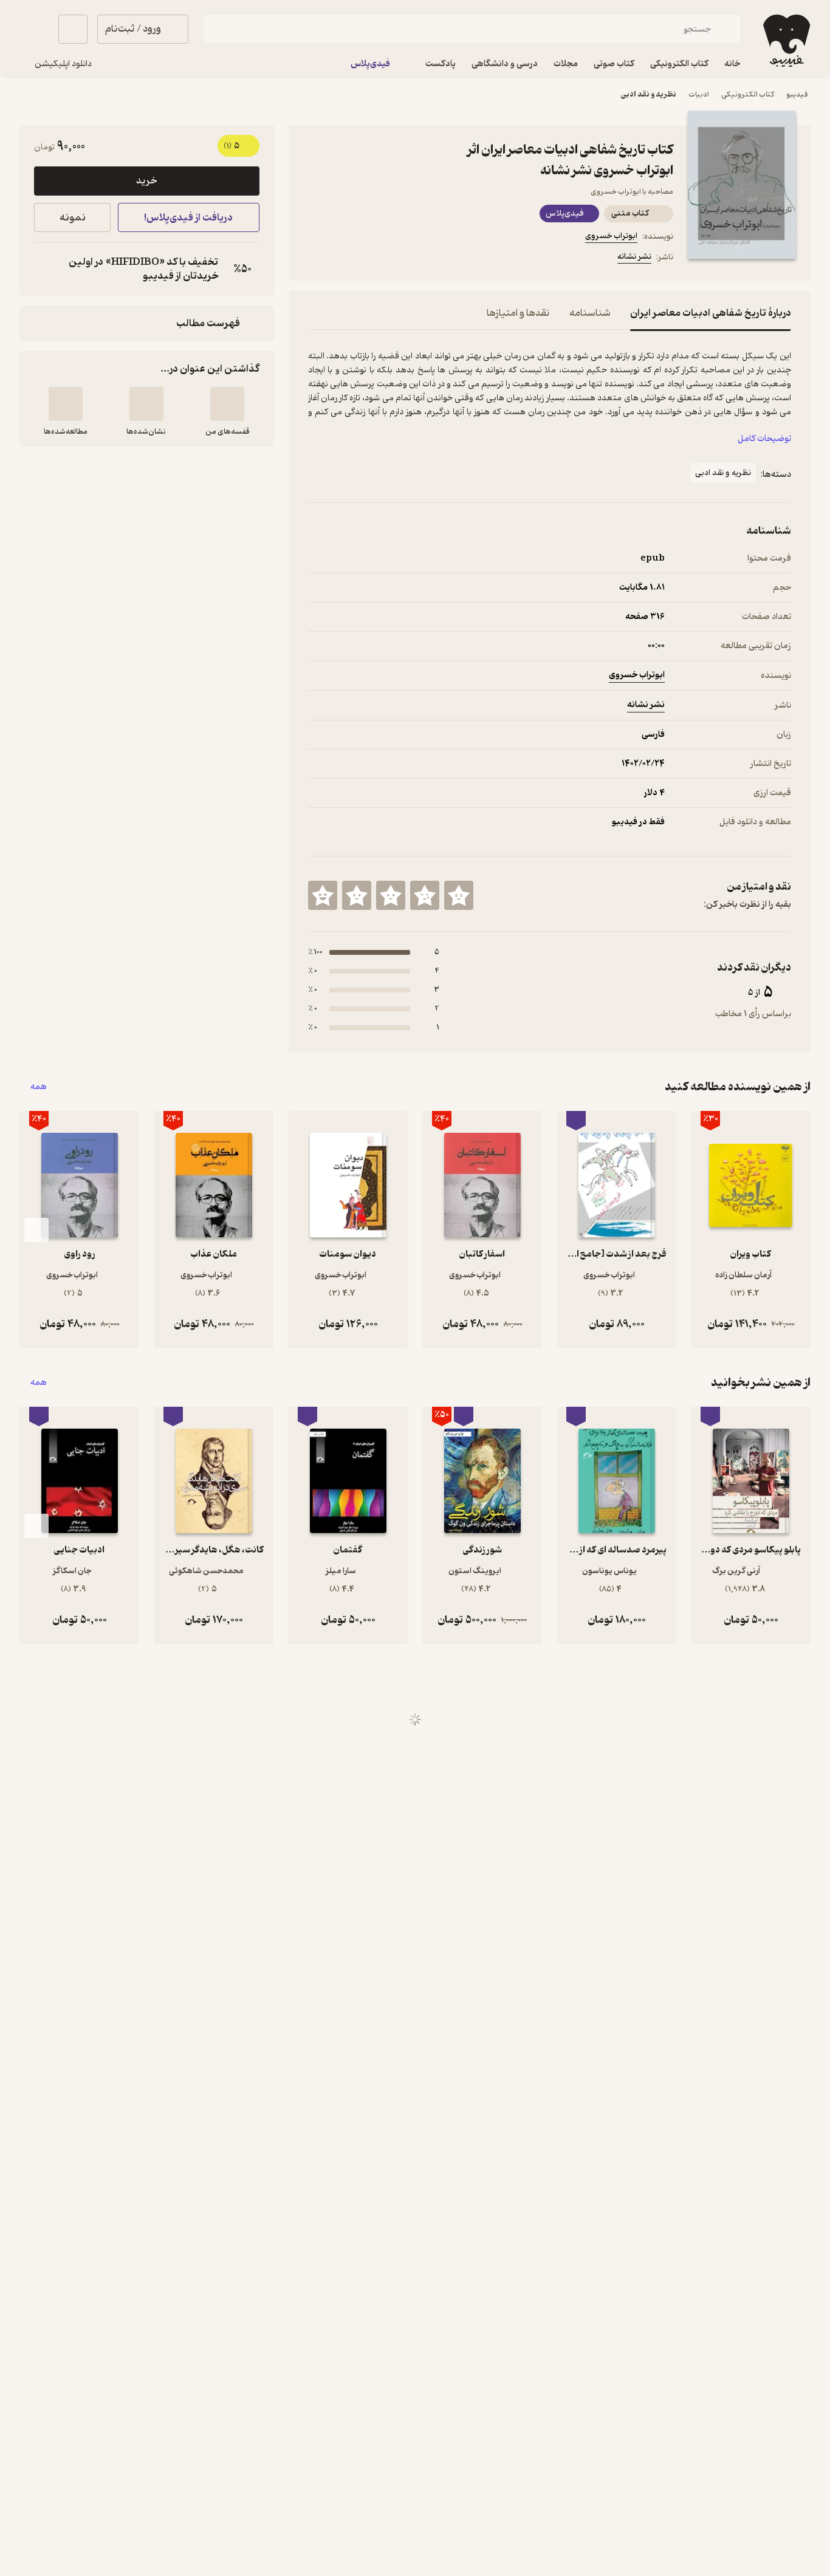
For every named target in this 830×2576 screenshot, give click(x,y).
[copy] (46, 269)
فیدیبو (797, 94)
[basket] (73, 29)
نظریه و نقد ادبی (649, 94)
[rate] (459, 895)
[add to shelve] (227, 404)
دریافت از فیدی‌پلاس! (188, 218)
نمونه (73, 218)
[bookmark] (345, 259)
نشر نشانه (634, 257)
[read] (66, 404)
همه (39, 1087)
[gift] (374, 259)
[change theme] (34, 29)
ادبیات (699, 94)
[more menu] (315, 259)
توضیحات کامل (764, 439)
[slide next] (36, 1230)
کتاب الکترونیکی (748, 94)
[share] (403, 259)
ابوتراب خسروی (611, 236)
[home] (785, 41)
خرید (146, 181)
